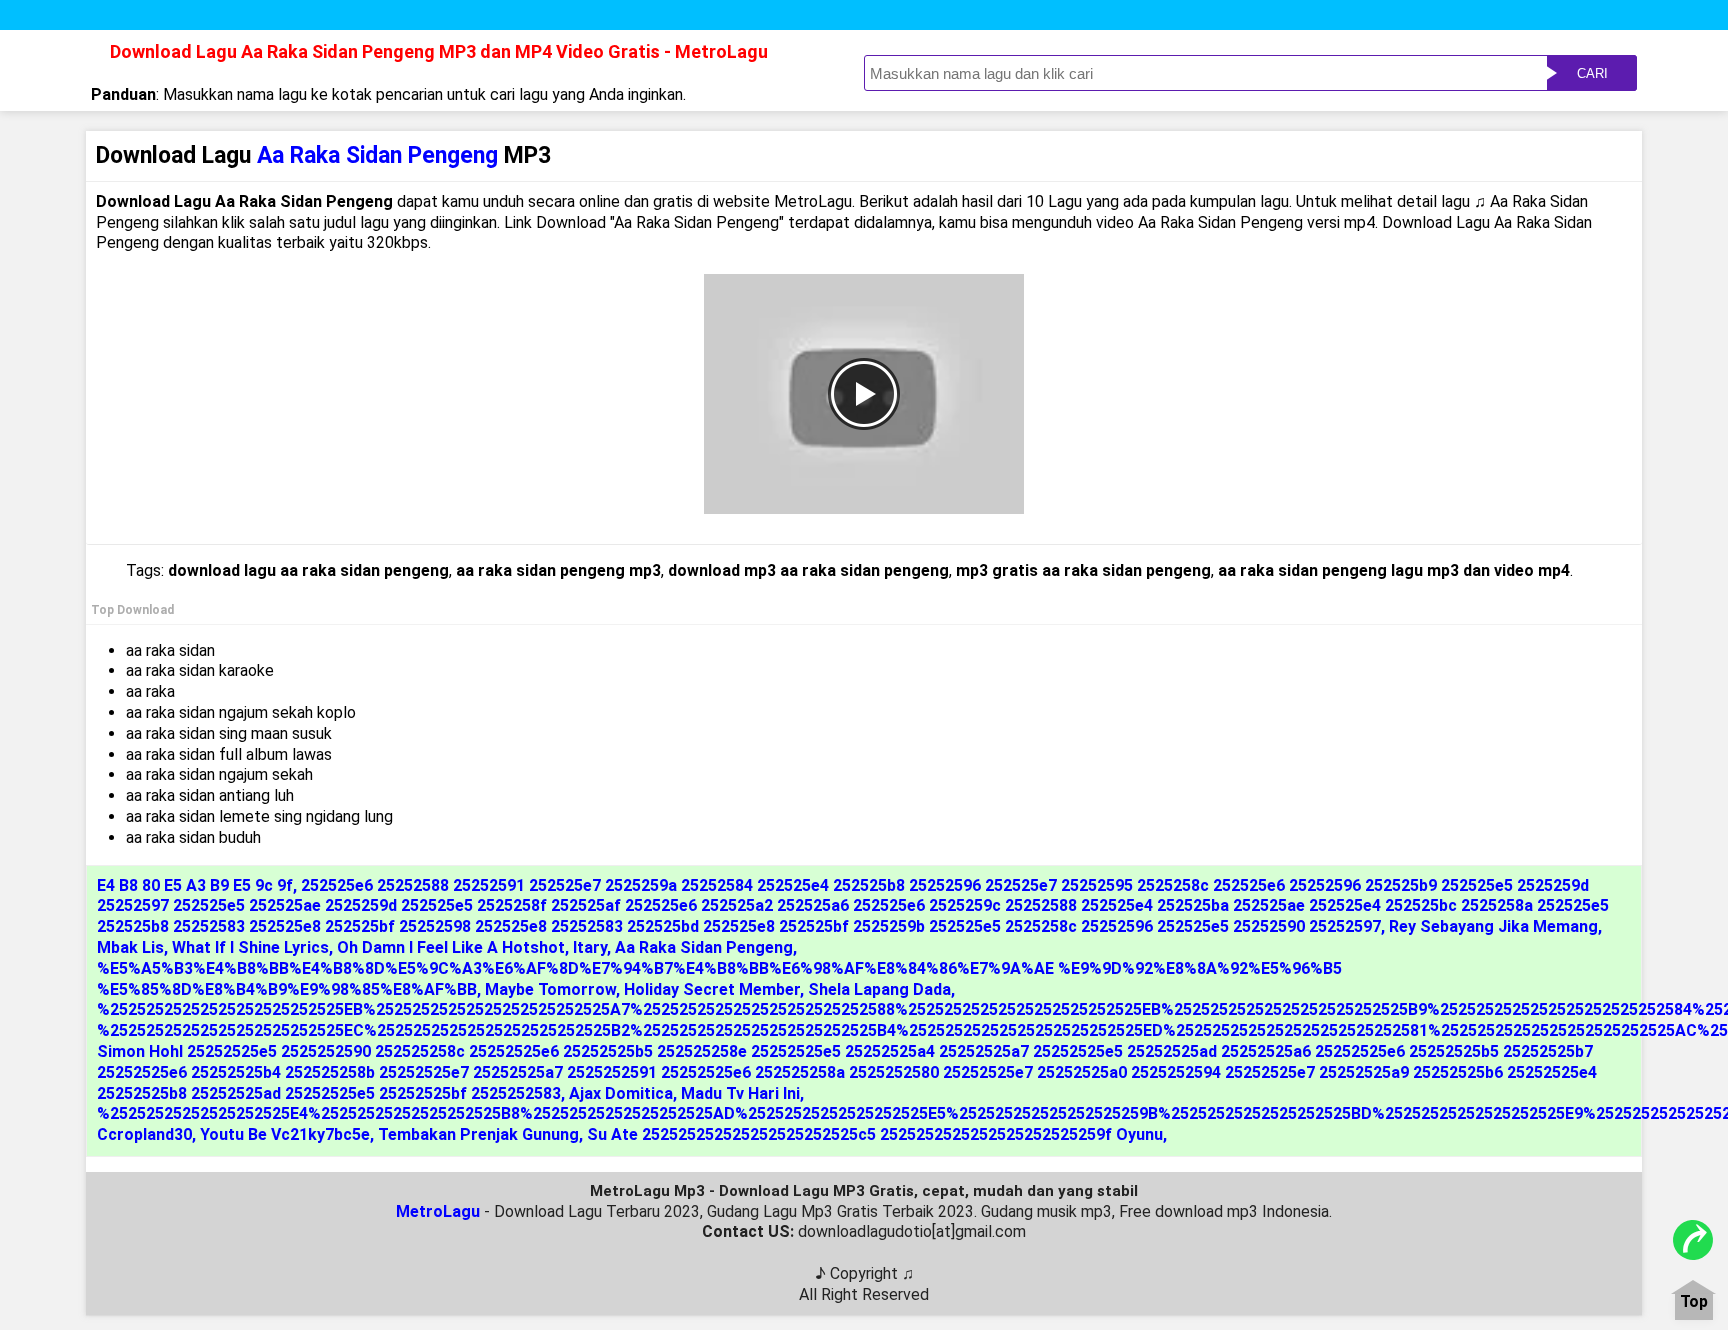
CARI (1592, 73)
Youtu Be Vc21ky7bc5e (285, 1134)
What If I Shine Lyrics (250, 947)
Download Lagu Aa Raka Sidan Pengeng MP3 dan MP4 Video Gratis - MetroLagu (439, 51)
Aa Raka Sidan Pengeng (704, 947)
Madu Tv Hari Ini (740, 1093)
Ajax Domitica (621, 1093)
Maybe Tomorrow (550, 989)
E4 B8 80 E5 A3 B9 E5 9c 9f (195, 885)
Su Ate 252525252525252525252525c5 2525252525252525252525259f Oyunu (875, 1134)
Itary (590, 947)
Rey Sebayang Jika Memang (1493, 926)
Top (1694, 1302)
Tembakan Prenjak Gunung (478, 1134)
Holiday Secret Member (712, 989)
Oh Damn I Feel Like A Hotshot (451, 947)
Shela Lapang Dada (879, 989)
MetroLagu (438, 1211)
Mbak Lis (130, 947)
